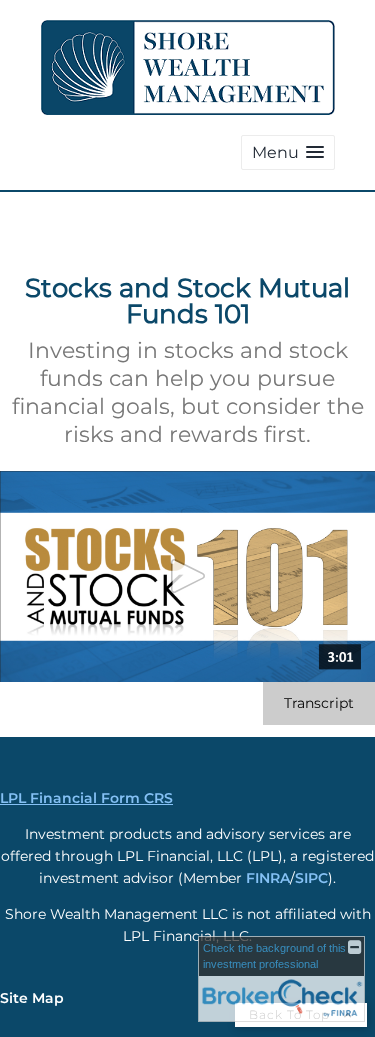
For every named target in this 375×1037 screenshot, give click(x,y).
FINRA (268, 878)
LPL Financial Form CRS (86, 798)
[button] (288, 152)
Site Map (32, 998)
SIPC (311, 878)
